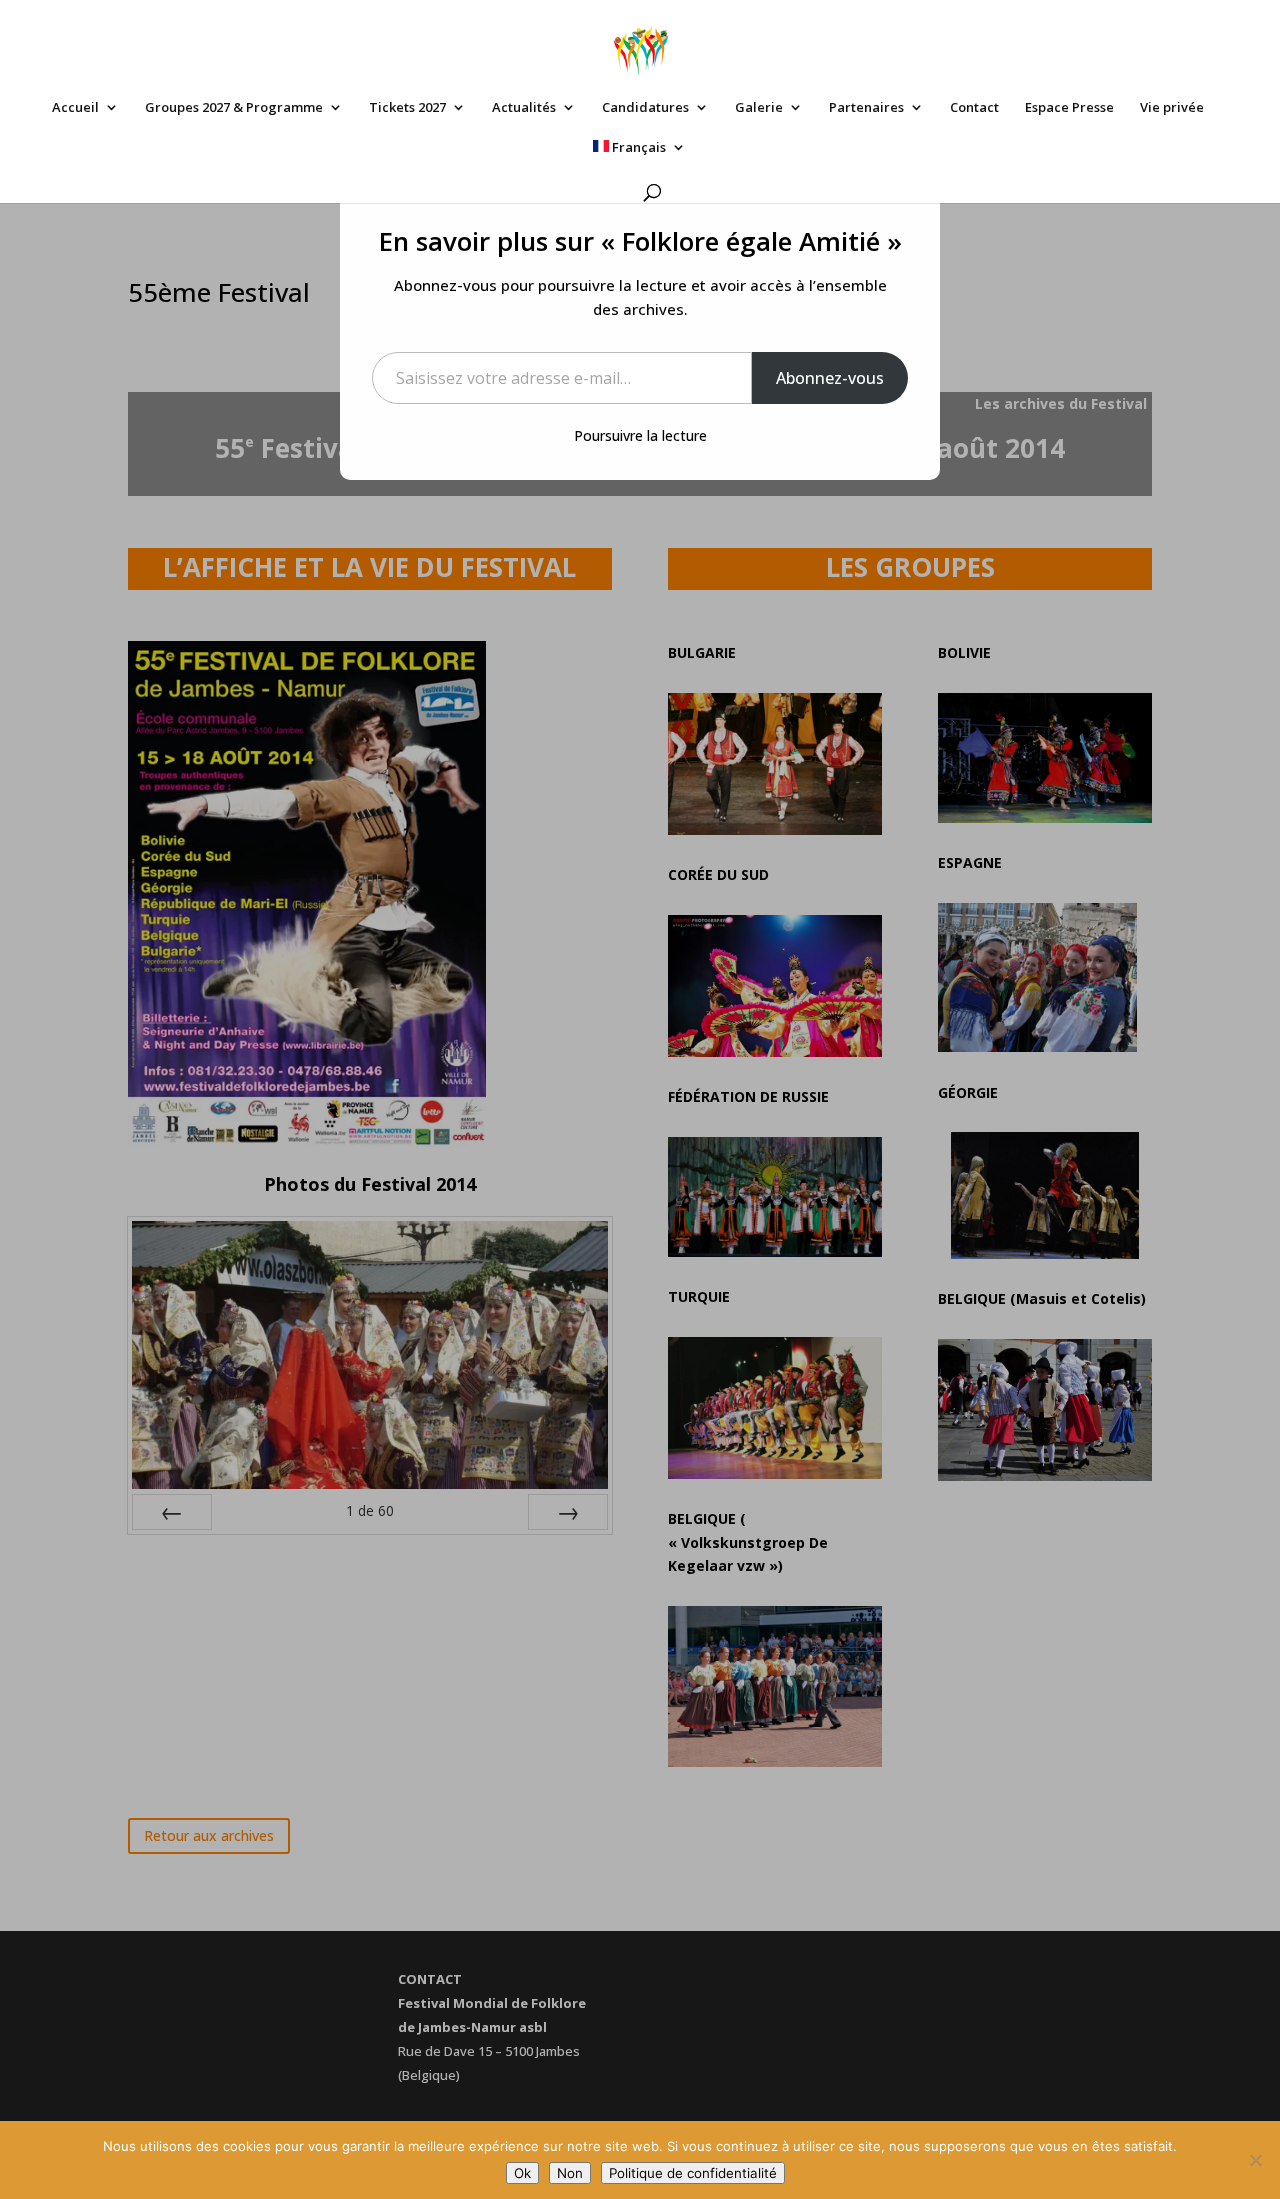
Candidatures (645, 108)
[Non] (1255, 2160)
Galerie (759, 108)
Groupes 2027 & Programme (234, 108)
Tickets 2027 (407, 108)
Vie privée (1172, 108)
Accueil (75, 108)
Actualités (524, 108)
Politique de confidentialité (693, 2173)
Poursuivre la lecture (640, 435)
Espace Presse (1069, 108)
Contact (974, 108)
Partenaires (866, 108)
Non (570, 2173)
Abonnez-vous (830, 378)
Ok (522, 2173)
